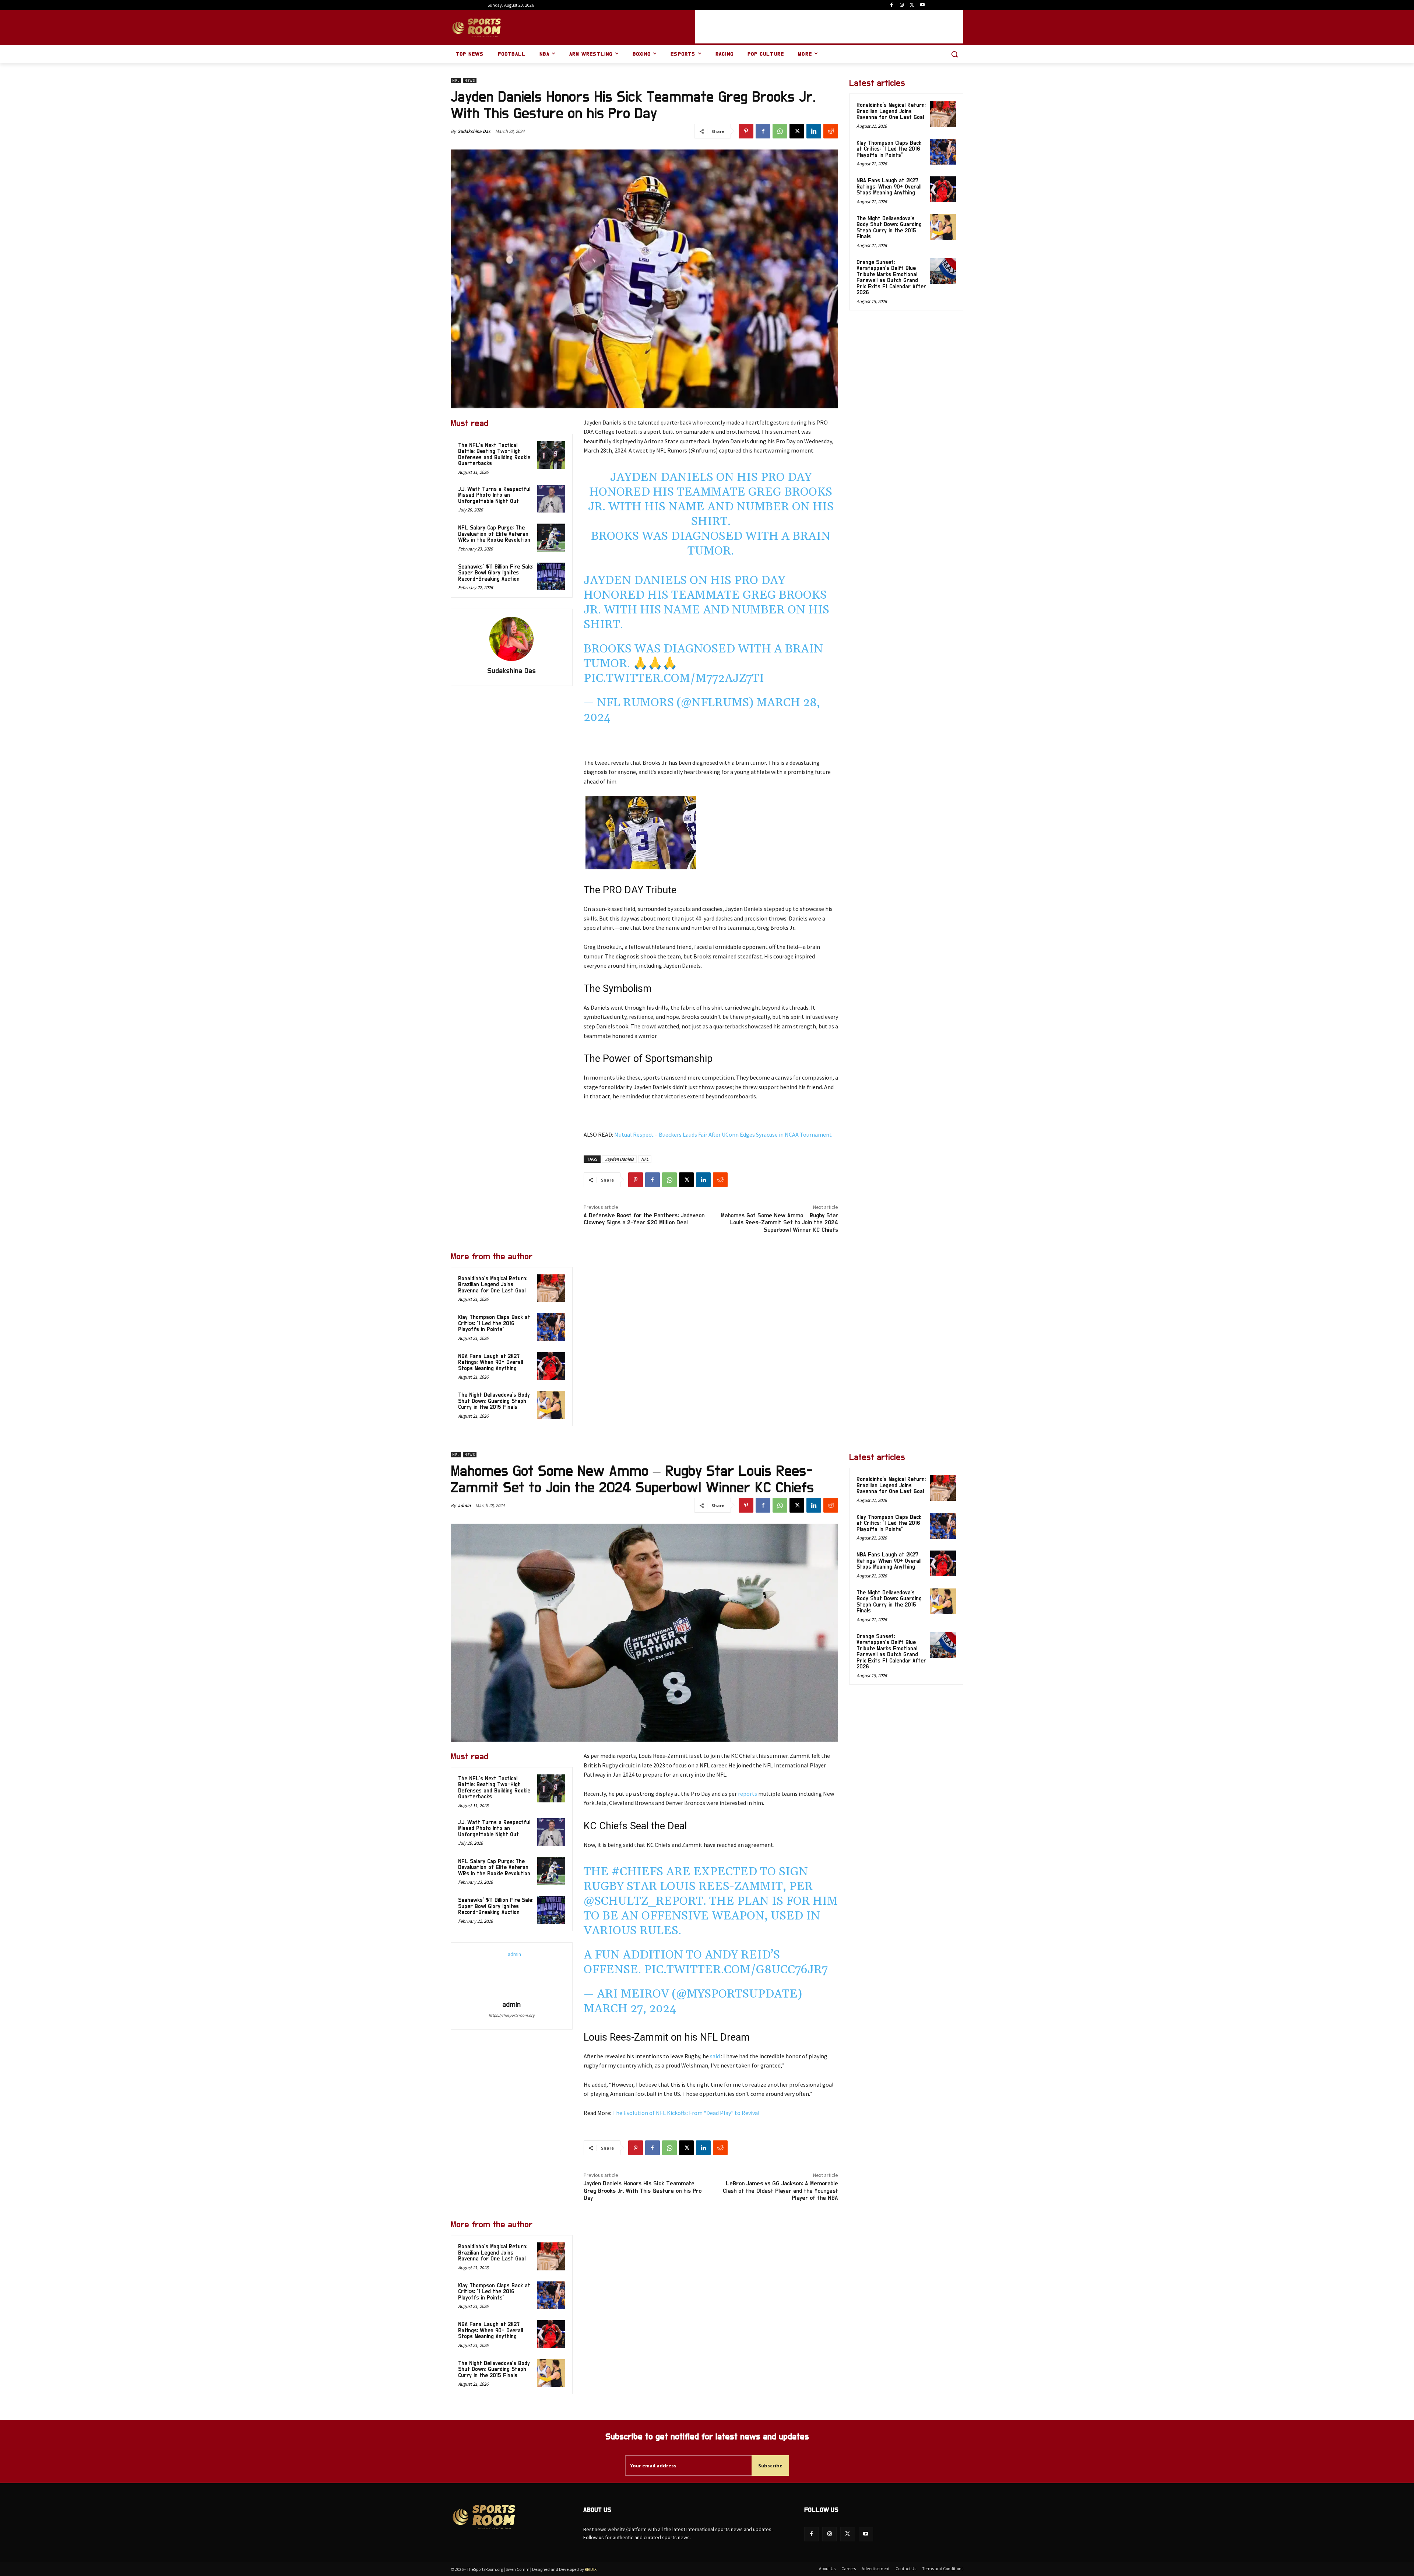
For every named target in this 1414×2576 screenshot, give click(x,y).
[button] (954, 54)
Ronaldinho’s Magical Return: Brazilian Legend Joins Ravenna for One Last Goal (493, 1285)
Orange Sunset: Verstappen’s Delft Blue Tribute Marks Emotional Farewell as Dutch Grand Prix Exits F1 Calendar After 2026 (891, 278)
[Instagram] (902, 5)
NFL (456, 80)
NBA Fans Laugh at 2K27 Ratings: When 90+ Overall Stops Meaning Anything (490, 1362)
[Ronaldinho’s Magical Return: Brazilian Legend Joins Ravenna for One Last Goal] (551, 1288)
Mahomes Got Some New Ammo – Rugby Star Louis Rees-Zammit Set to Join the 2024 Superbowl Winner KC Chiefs (780, 1222)
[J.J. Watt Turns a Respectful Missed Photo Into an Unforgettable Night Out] (551, 499)
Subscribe (770, 2466)
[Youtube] (922, 5)
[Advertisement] (829, 27)
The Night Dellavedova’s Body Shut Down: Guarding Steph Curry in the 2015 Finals (494, 1401)
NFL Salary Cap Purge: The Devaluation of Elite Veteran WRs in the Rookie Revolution (494, 534)
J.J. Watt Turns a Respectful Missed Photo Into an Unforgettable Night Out (494, 495)
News (470, 80)
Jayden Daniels (619, 1159)
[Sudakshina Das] (511, 639)
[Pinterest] (746, 131)
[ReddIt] (831, 131)
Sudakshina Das (474, 131)
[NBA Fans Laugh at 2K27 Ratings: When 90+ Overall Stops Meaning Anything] (551, 1366)
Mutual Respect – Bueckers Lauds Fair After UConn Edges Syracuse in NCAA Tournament (723, 1134)
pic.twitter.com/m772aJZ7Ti (674, 678)
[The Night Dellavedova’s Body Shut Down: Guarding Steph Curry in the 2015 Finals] (551, 1405)
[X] (912, 5)
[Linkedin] (814, 131)
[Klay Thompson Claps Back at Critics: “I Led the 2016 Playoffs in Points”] (551, 1327)
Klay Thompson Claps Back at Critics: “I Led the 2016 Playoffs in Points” (494, 1323)
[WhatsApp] (780, 131)
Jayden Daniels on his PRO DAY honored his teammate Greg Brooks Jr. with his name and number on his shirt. (711, 499)
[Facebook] (892, 5)
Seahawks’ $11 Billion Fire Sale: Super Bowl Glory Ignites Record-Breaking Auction (496, 573)
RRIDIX (591, 2569)
